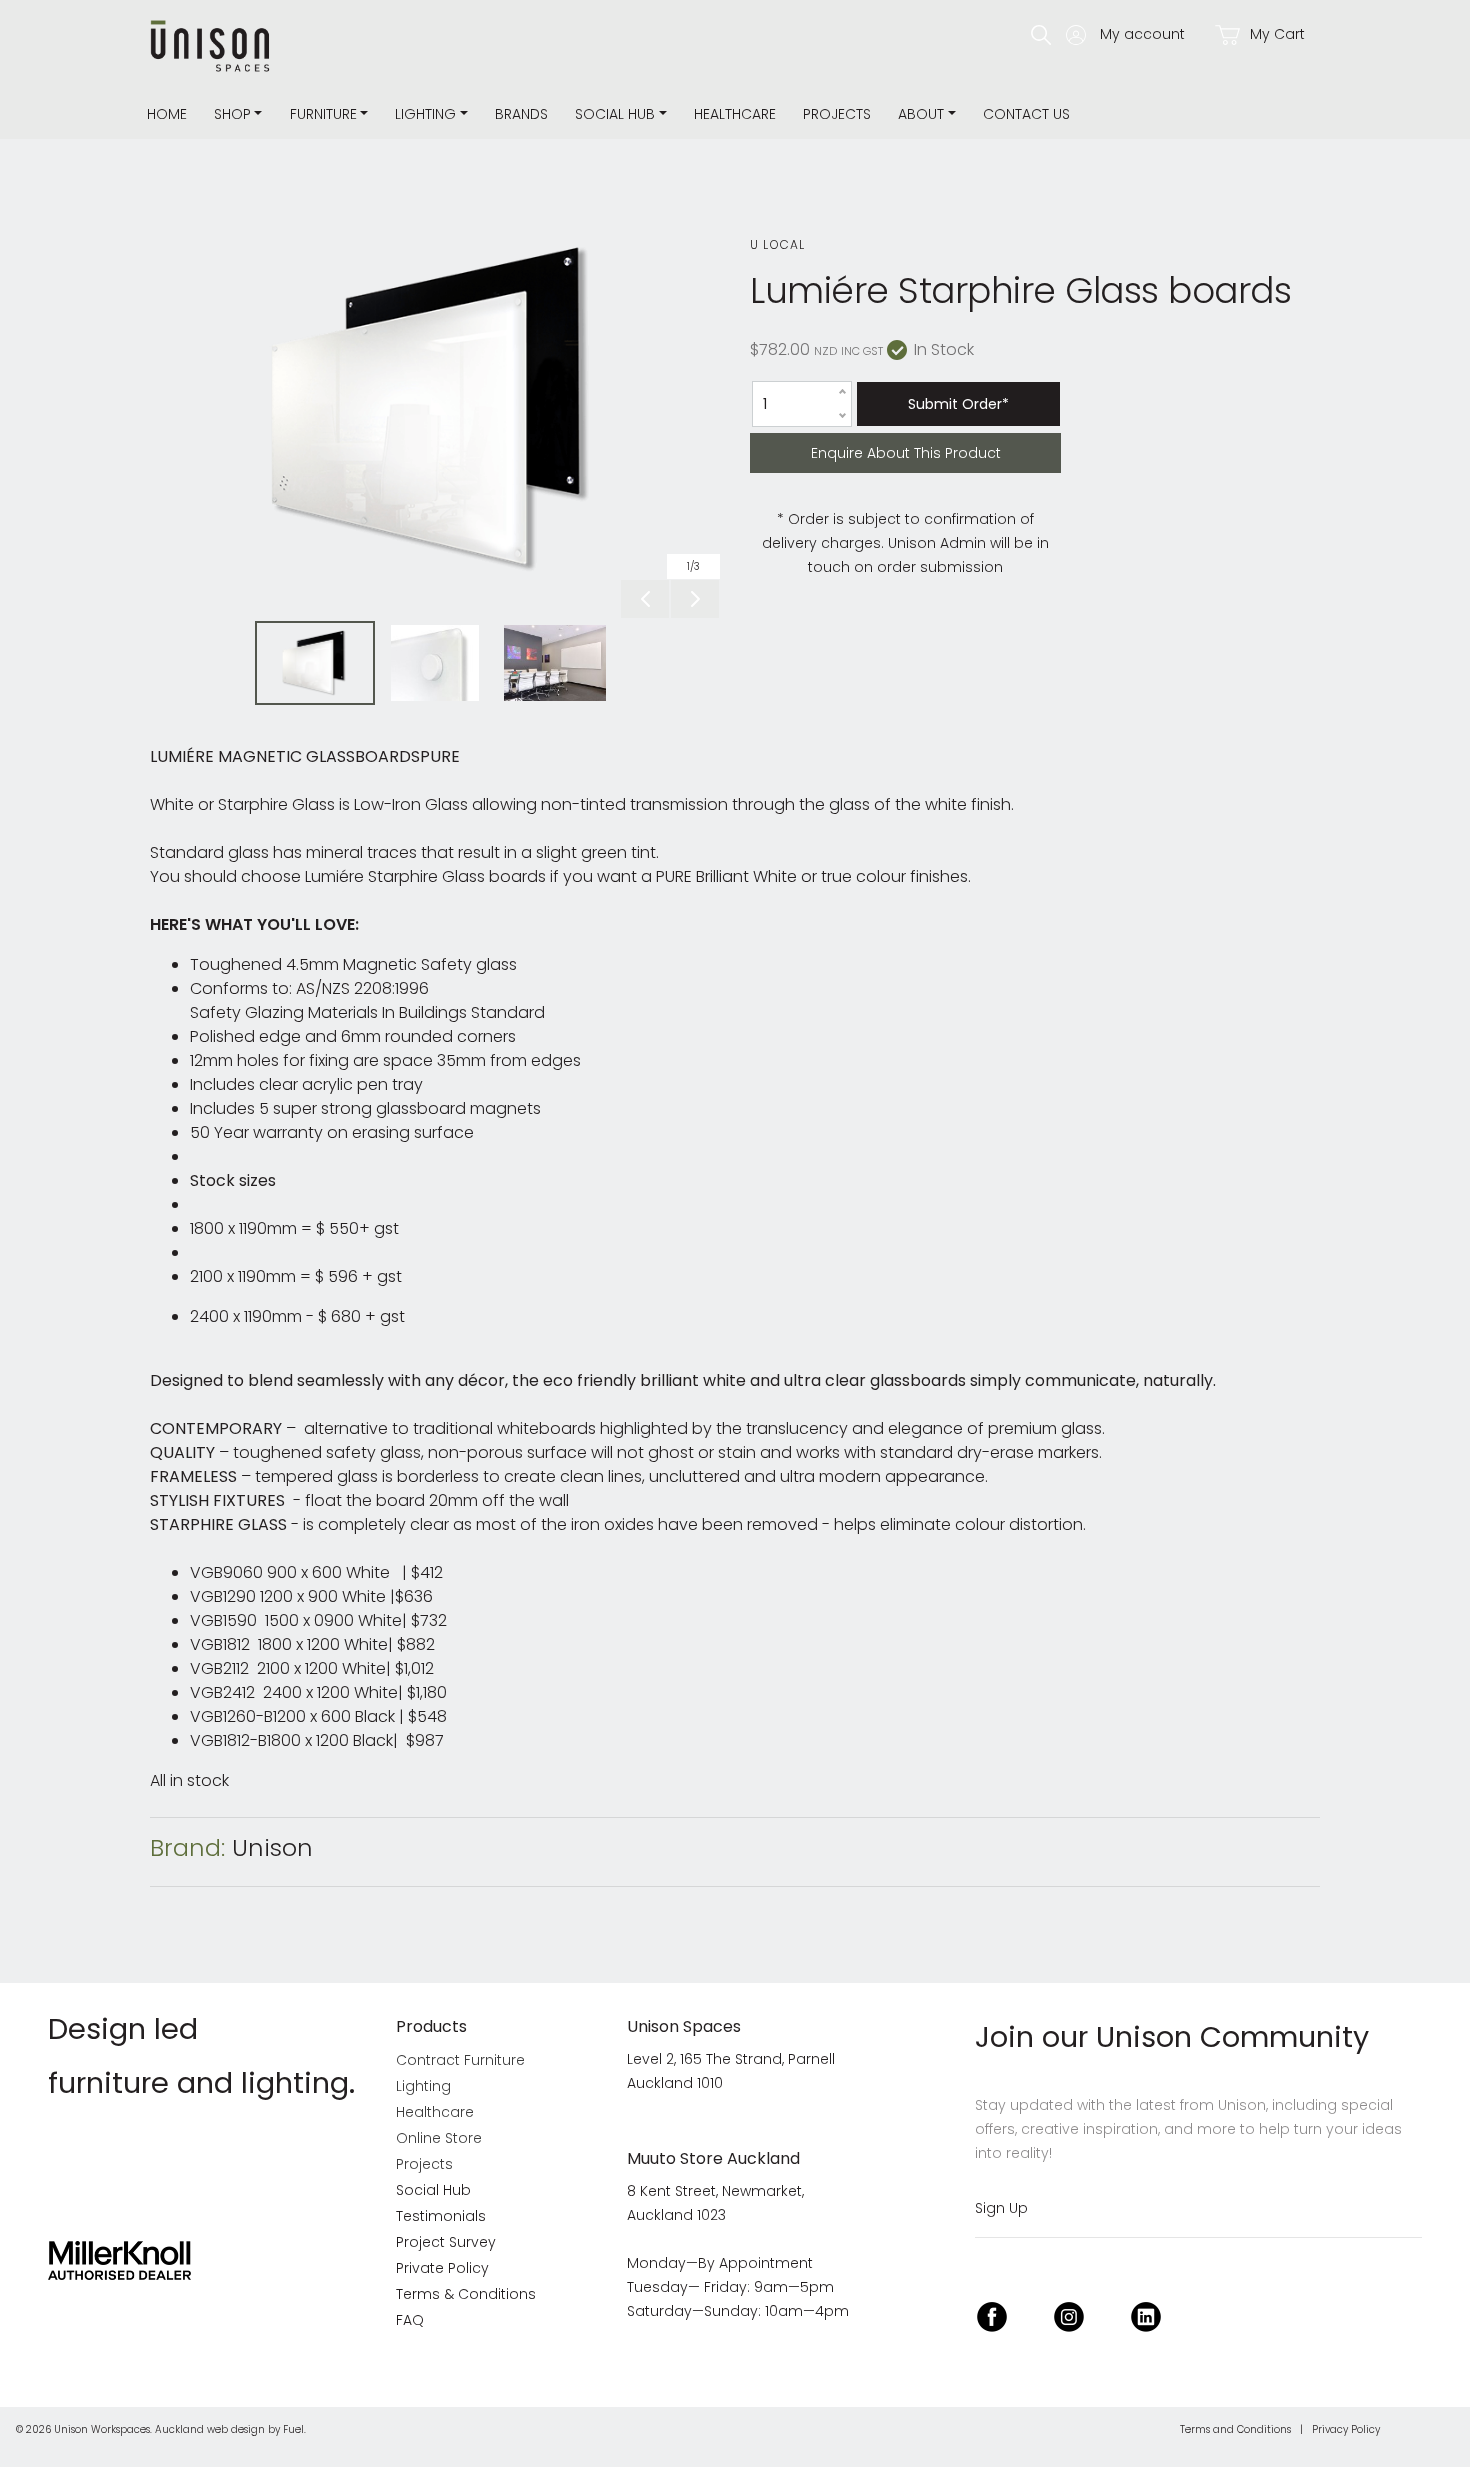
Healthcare (735, 114)
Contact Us (1026, 114)
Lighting (425, 114)
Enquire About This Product (854, 444)
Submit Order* (958, 404)
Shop (232, 114)
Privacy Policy (1346, 2429)
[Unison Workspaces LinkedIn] (1146, 2314)
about (921, 114)
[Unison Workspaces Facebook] (992, 2314)
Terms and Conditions (1235, 2429)
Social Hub (615, 114)
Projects (837, 114)
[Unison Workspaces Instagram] (1069, 2314)
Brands (521, 114)
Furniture (323, 114)
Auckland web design (210, 2429)
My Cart (1275, 34)
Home (167, 114)
